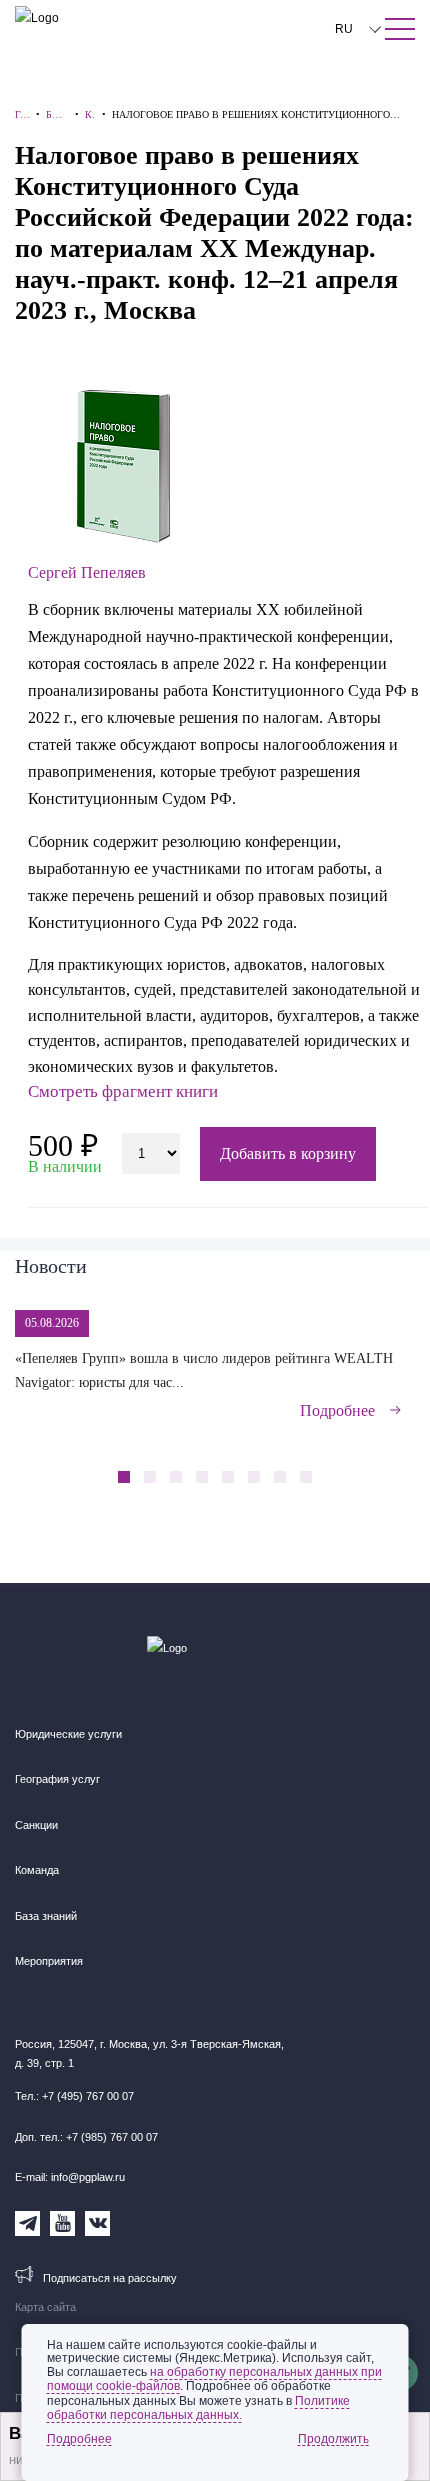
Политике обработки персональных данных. (198, 2408)
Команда (37, 1870)
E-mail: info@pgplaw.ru (70, 2177)
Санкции (36, 1825)
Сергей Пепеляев (87, 572)
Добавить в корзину (288, 1153)
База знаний (46, 1916)
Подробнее (337, 1410)
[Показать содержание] (400, 29)
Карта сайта (45, 2307)
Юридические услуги (68, 1734)
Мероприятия (49, 1961)
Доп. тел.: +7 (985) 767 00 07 (86, 2137)
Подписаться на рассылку (110, 2278)
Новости (51, 1266)
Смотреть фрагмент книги (123, 1091)
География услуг (57, 1779)
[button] (360, 1466)
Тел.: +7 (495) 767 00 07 (74, 2096)
